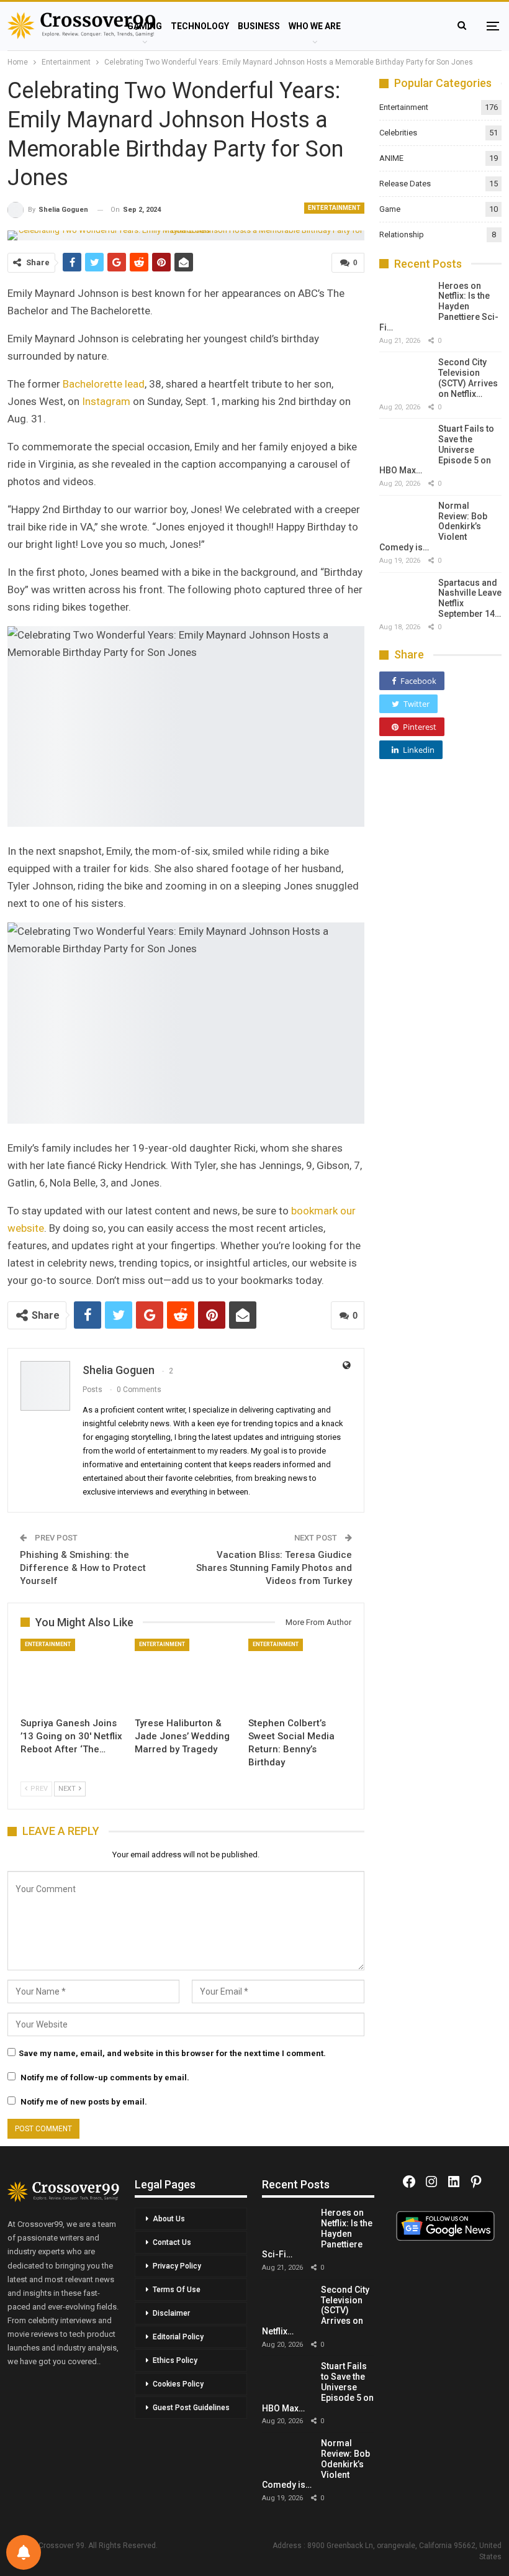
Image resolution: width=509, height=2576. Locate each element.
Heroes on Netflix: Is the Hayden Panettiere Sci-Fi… (439, 307)
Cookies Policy (178, 2384)
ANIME (391, 158)
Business (259, 26)
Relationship (402, 234)
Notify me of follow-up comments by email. (105, 2078)
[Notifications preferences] (24, 2552)
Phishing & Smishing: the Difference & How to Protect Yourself (83, 1568)
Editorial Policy (178, 2337)
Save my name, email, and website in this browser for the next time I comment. (172, 2053)
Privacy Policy (177, 2266)
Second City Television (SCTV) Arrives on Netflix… (468, 378)
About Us (169, 2219)
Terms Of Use (177, 2290)
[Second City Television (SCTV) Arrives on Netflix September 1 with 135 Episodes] (404, 375)
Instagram (106, 401)
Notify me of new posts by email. (84, 2102)
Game (390, 209)
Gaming (145, 26)
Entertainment (334, 208)
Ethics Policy (175, 2360)
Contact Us (172, 2242)
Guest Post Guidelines (191, 2408)
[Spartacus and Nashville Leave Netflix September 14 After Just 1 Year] (404, 595)
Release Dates (405, 184)
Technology (200, 26)
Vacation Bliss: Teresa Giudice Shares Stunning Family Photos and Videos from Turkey (274, 1568)
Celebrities (398, 133)
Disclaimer (171, 2313)
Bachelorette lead (104, 384)
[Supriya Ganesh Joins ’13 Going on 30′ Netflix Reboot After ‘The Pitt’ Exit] (72, 1675)
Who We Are (315, 26)
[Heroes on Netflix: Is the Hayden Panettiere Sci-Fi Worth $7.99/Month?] (404, 298)
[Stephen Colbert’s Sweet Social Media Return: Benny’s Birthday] (300, 1675)
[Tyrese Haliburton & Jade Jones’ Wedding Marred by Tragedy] (186, 1675)
